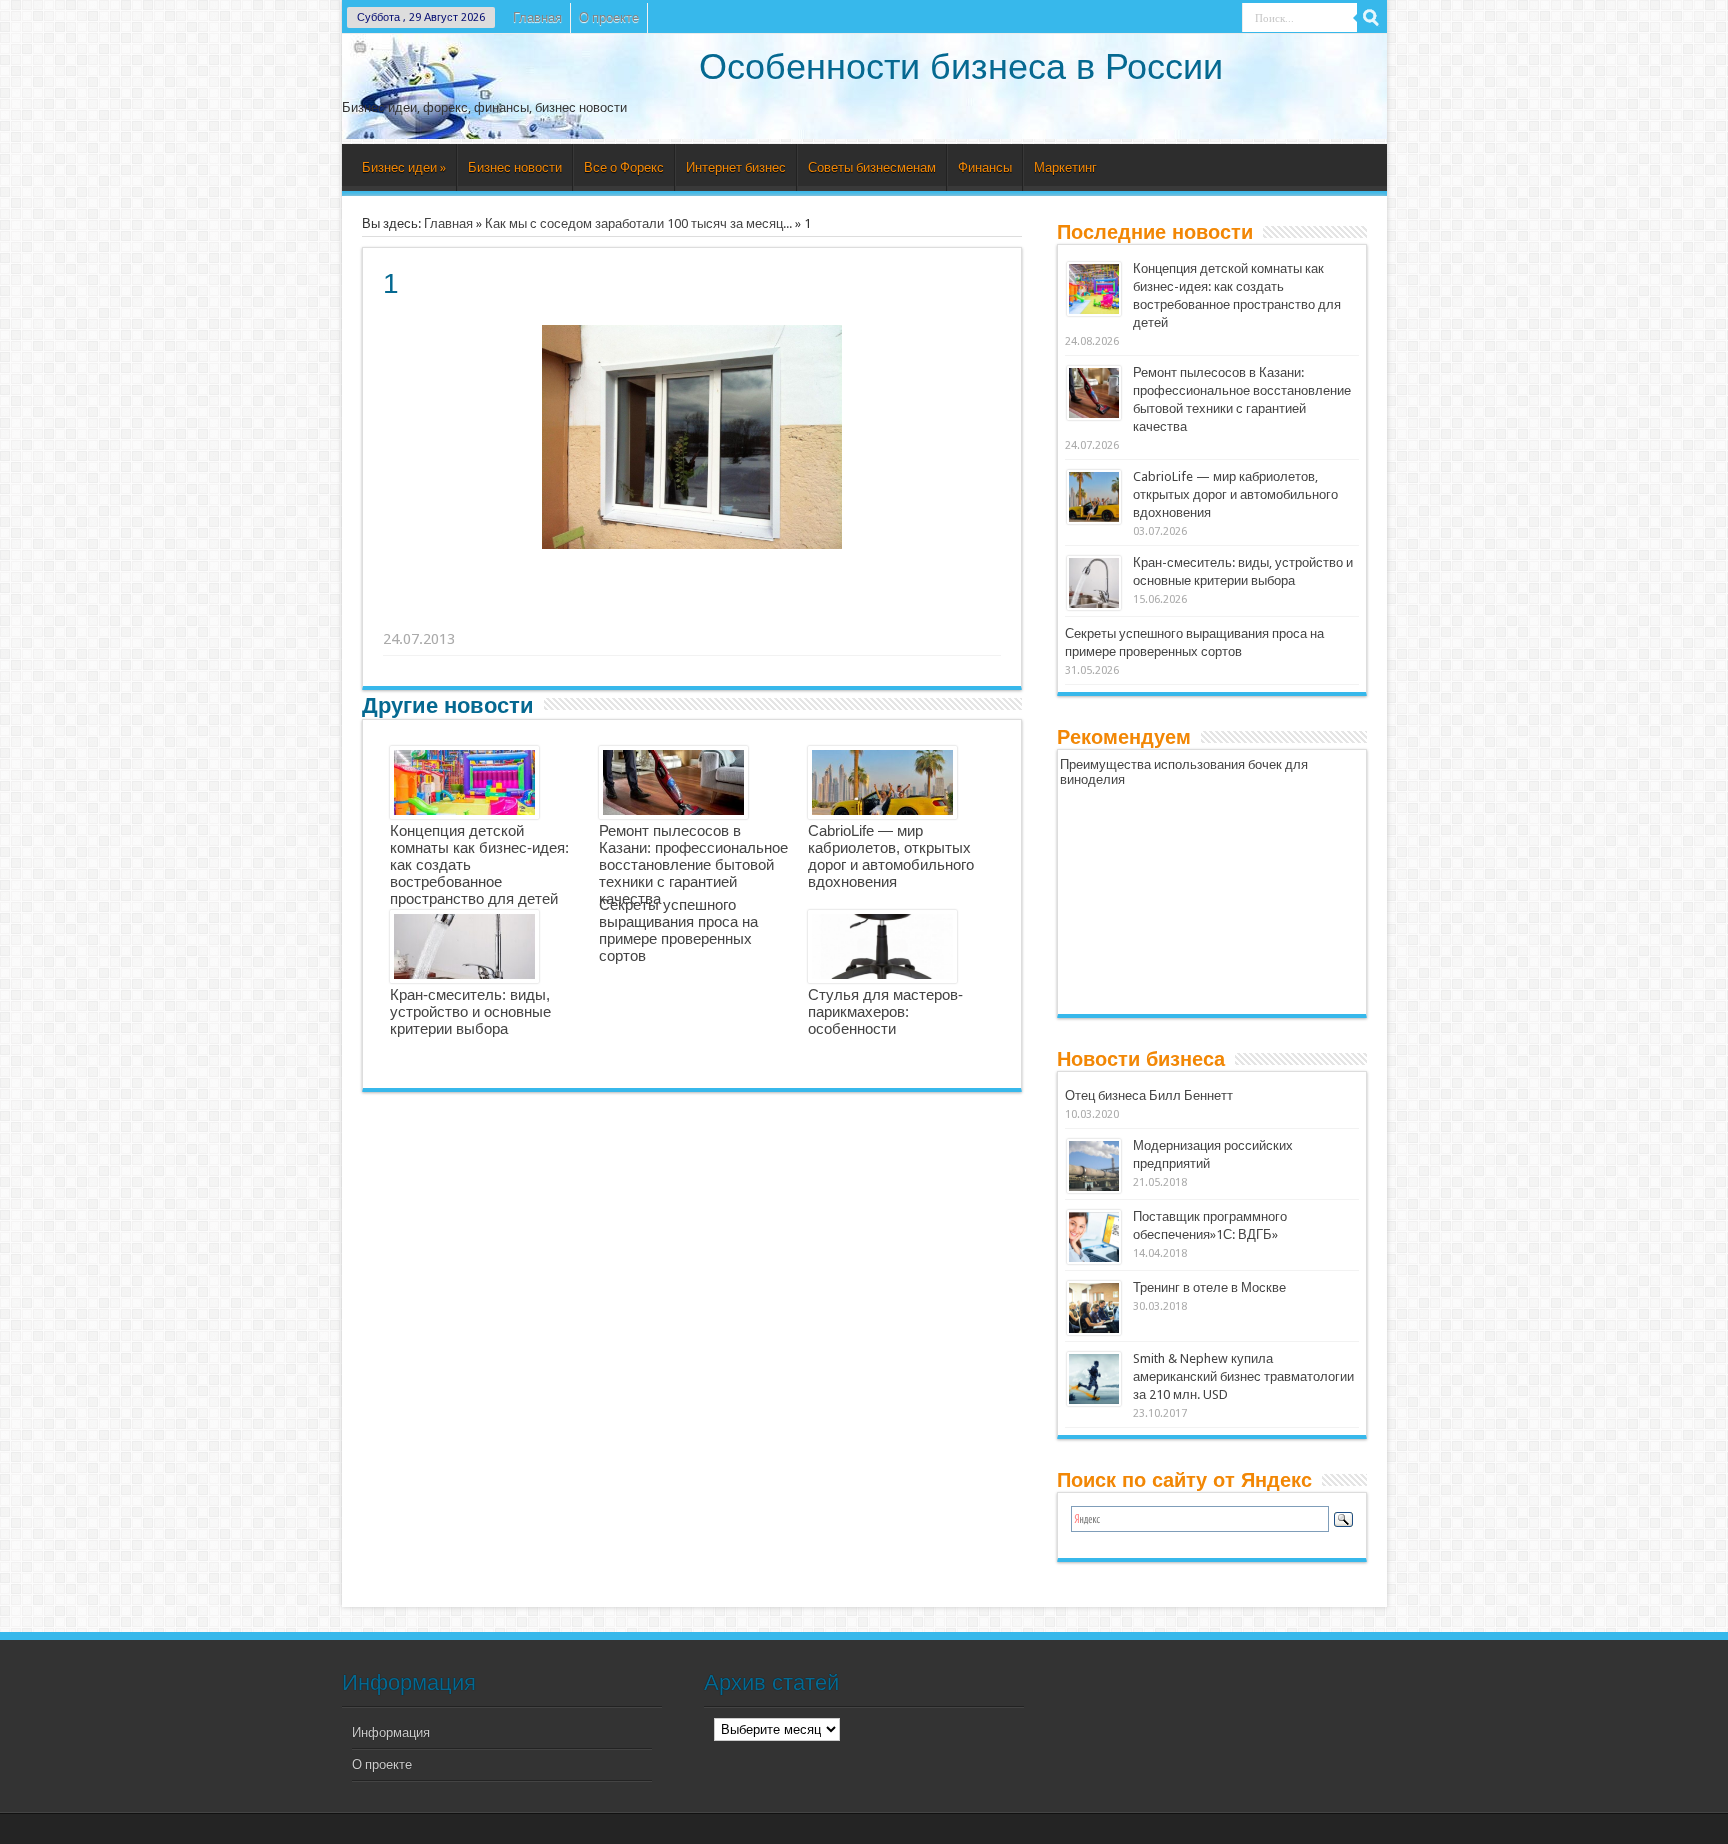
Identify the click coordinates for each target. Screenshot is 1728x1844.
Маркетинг (1065, 167)
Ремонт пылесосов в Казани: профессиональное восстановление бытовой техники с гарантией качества (693, 864)
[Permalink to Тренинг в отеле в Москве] (1094, 1308)
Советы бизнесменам (872, 167)
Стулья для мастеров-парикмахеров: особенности (885, 1011)
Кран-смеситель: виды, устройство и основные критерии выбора (470, 1011)
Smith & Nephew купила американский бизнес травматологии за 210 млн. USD (1243, 1376)
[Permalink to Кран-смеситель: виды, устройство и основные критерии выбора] (1094, 583)
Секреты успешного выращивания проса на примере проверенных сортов (678, 930)
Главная (537, 17)
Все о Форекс (624, 167)
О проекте (609, 17)
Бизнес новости (515, 167)
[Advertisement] (693, 614)
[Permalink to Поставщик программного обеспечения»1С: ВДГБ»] (1094, 1237)
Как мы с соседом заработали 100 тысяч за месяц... (638, 223)
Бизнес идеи (404, 167)
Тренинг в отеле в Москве (1209, 1287)
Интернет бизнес (736, 167)
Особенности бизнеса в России (961, 66)
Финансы (985, 167)
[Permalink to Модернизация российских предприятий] (1094, 1166)
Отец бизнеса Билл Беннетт (1149, 1095)
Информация (391, 1732)
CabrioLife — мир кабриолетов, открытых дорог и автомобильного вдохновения (891, 856)
